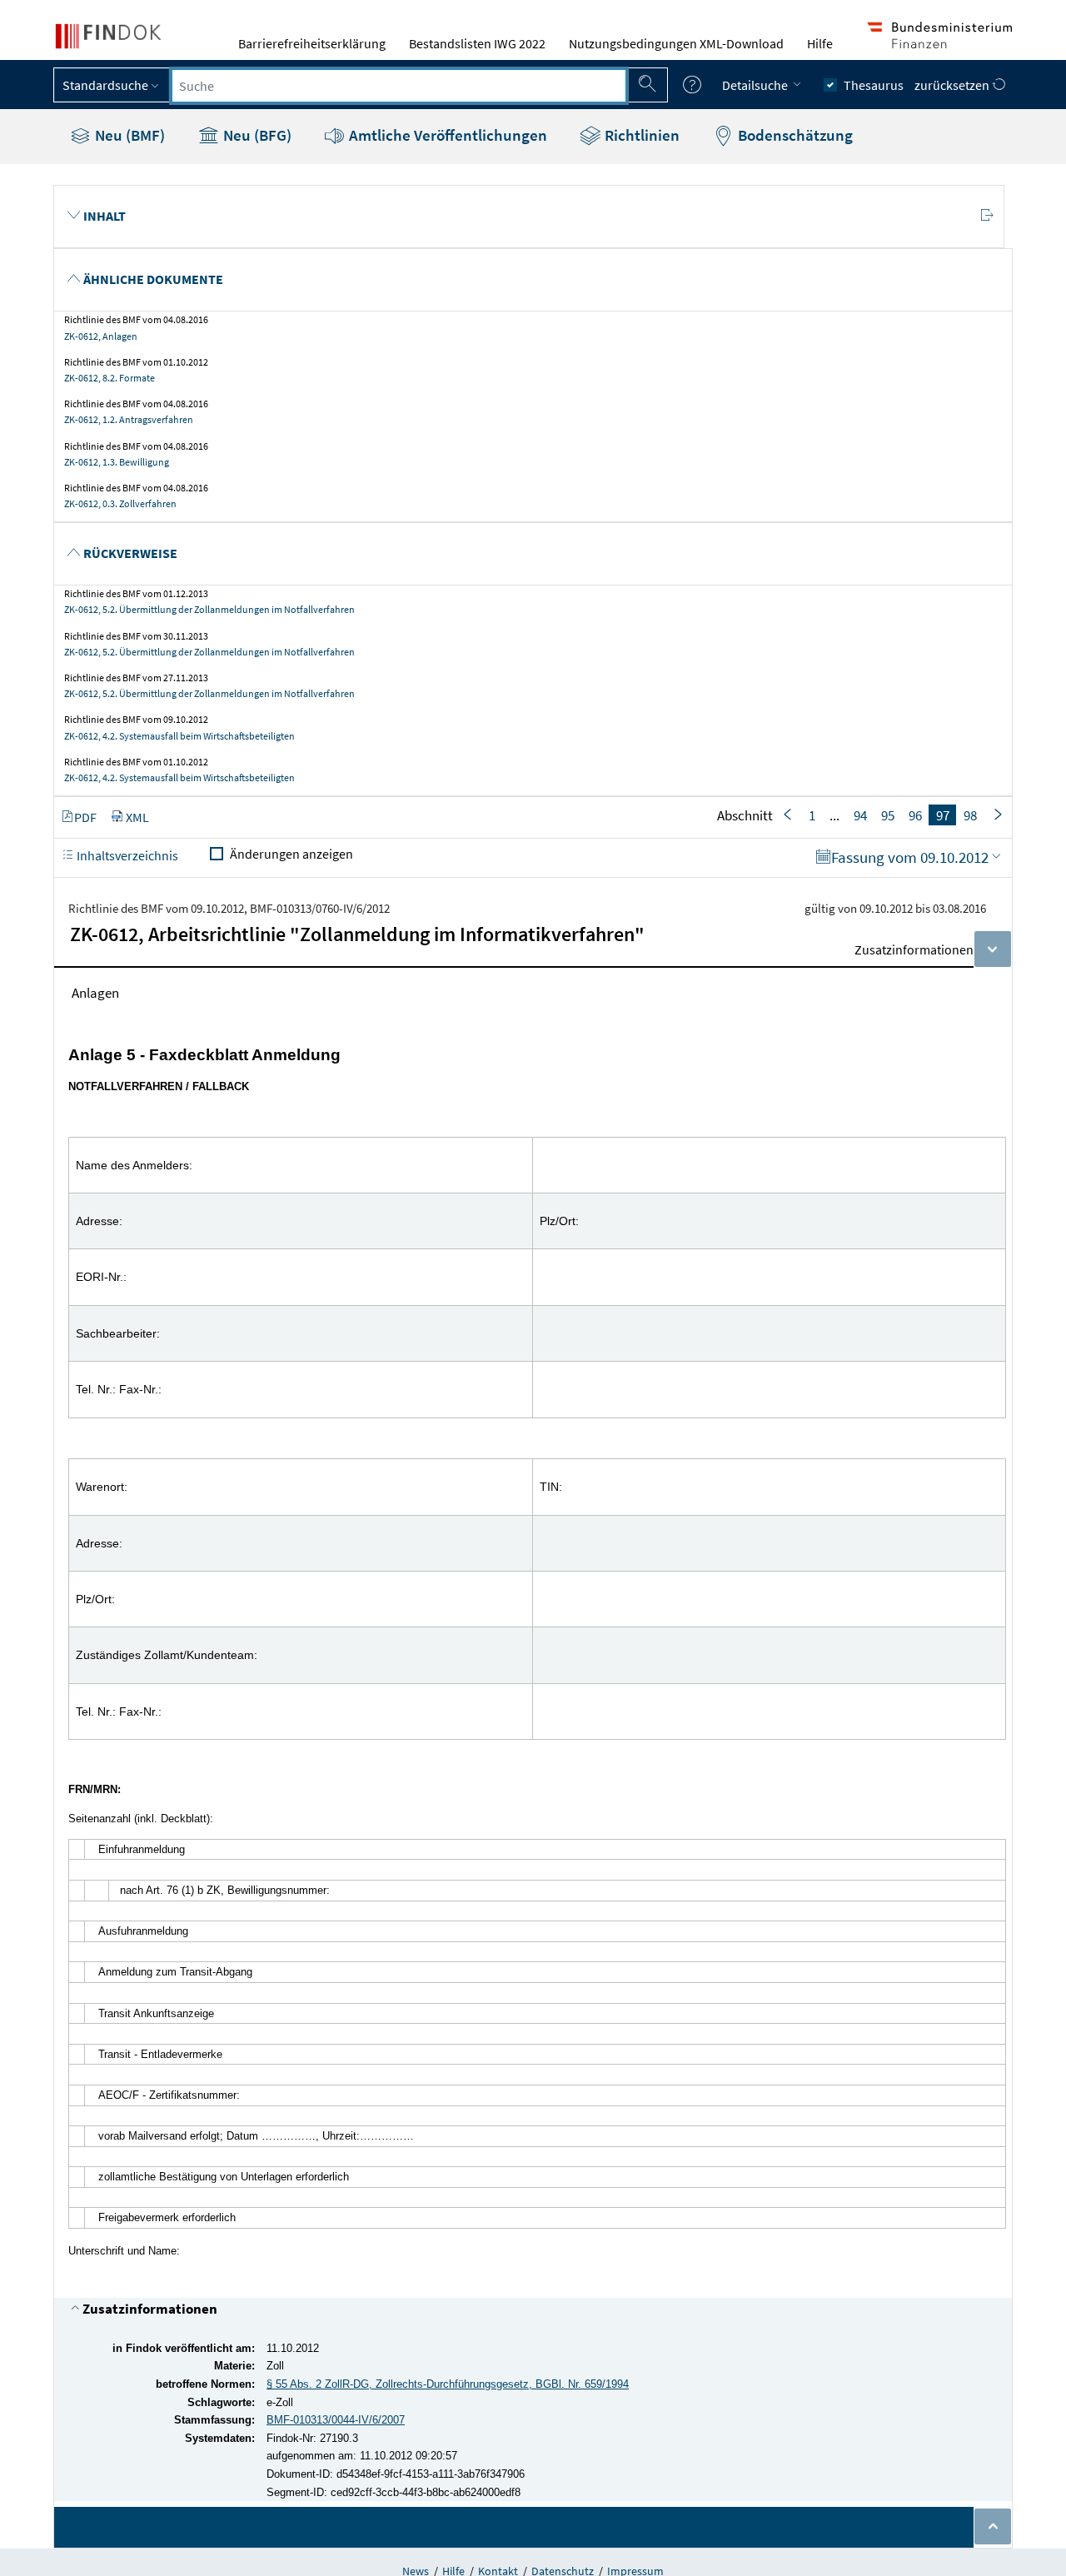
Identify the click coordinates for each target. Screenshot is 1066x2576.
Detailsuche (756, 85)
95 (888, 815)
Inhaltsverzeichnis (126, 855)
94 (860, 815)
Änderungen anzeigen (291, 854)
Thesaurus (874, 85)
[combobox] (399, 86)
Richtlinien (640, 135)
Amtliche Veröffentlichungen (446, 135)
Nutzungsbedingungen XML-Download (676, 43)
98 (970, 815)
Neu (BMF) (128, 135)
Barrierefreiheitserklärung (312, 43)
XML (137, 817)
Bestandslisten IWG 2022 (477, 43)
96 (915, 815)
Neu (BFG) (256, 135)
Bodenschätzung (794, 135)
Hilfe (820, 43)
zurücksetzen (953, 85)
